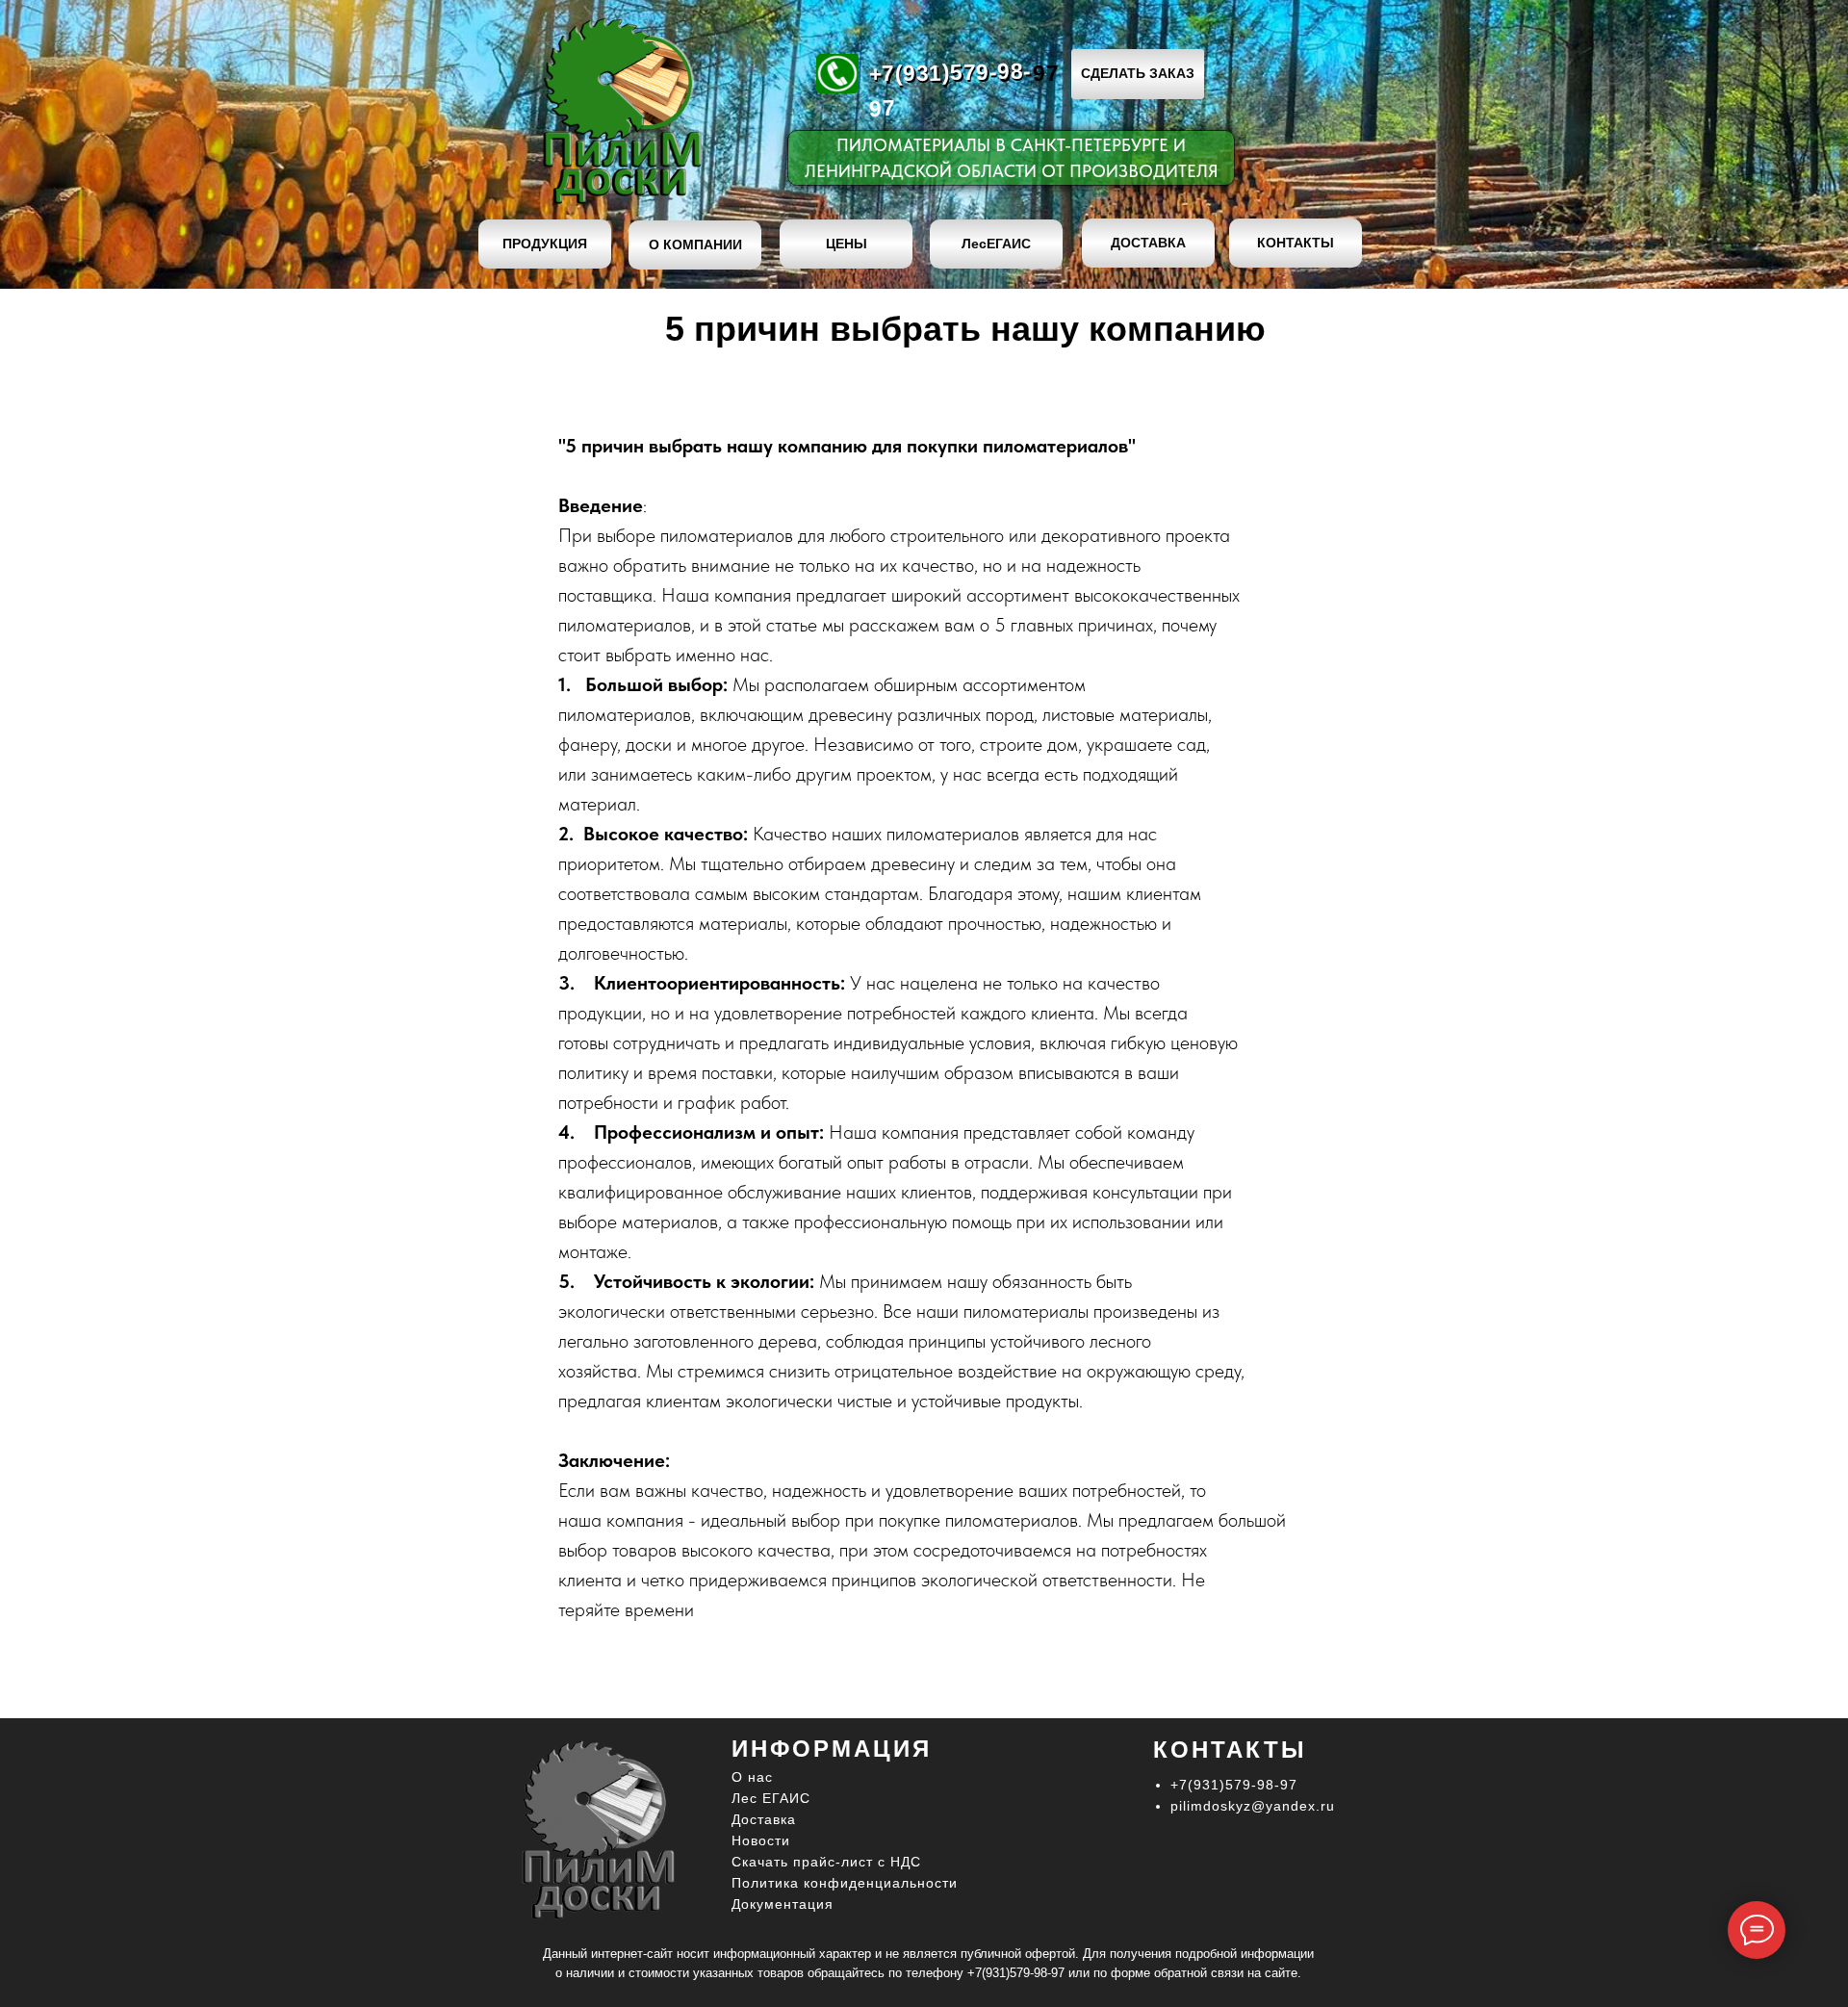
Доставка (764, 1819)
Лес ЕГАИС (771, 1798)
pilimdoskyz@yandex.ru (1253, 1806)
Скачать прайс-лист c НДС (826, 1862)
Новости (761, 1840)
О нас (752, 1777)
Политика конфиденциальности (845, 1883)
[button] (1138, 74)
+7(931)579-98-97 (1016, 1973)
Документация (783, 1904)
